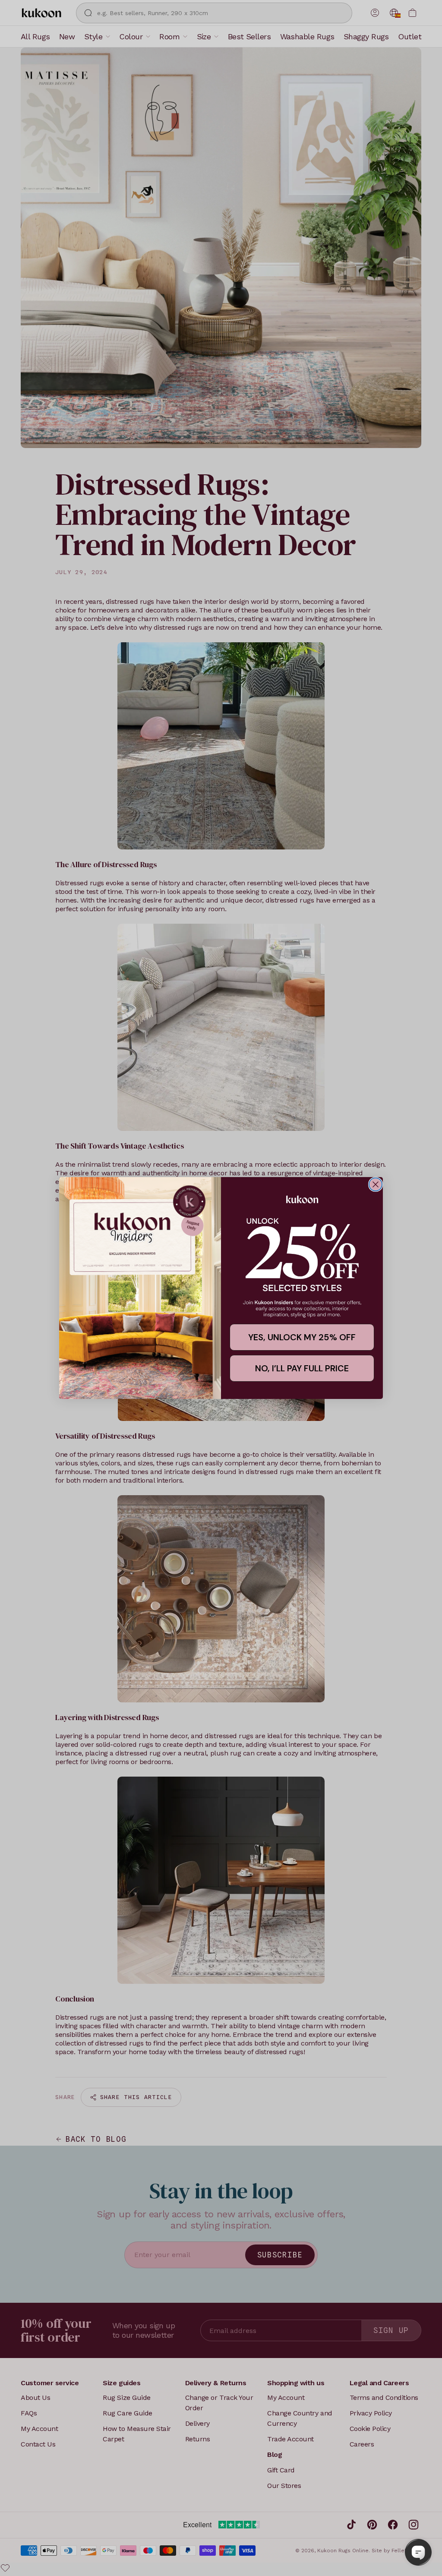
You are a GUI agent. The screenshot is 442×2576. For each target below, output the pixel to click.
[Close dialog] (376, 1184)
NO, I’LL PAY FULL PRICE (302, 1368)
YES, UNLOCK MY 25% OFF (302, 1337)
